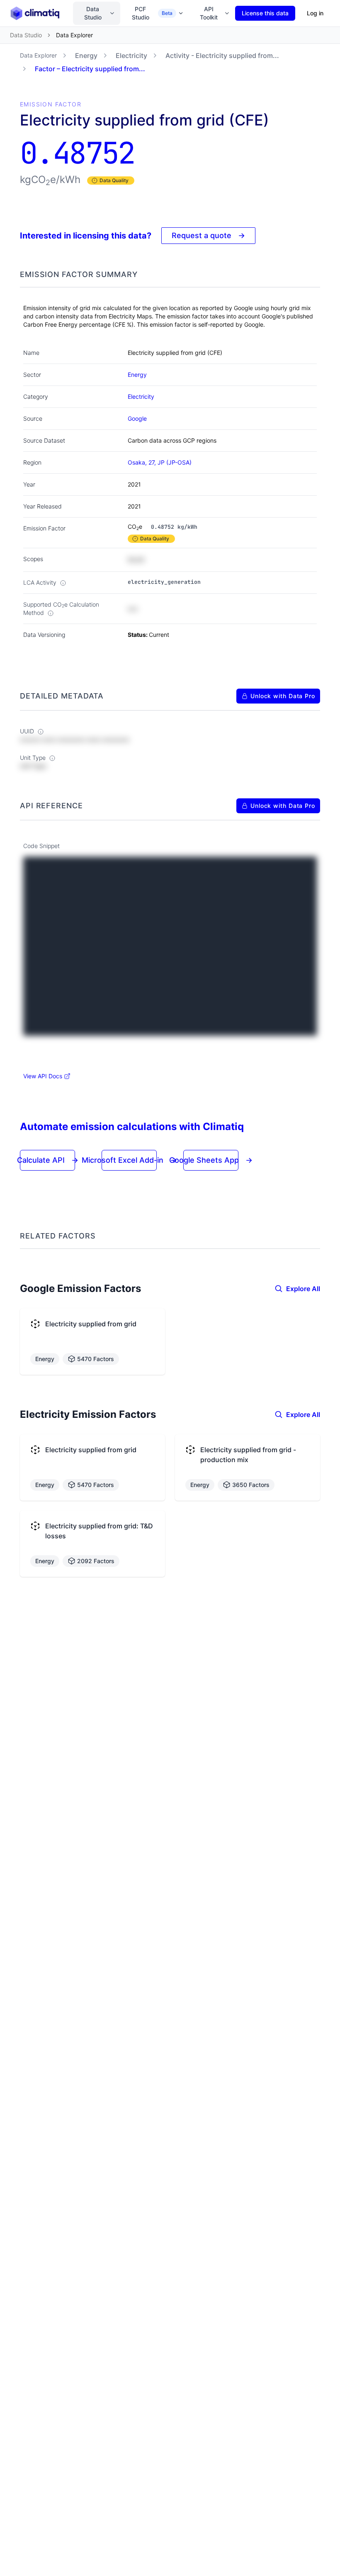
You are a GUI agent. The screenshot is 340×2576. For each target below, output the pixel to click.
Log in (315, 13)
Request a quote (208, 235)
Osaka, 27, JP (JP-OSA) (160, 462)
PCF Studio (152, 13)
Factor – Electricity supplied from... (90, 69)
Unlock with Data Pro (283, 696)
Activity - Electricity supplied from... (222, 55)
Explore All (303, 1289)
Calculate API (48, 1160)
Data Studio (93, 13)
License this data (265, 13)
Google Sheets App (211, 1160)
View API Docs (43, 1076)
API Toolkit (209, 13)
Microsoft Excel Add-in (129, 1160)
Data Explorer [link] (74, 35)
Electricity (131, 55)
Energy (86, 55)
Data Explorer (38, 55)
